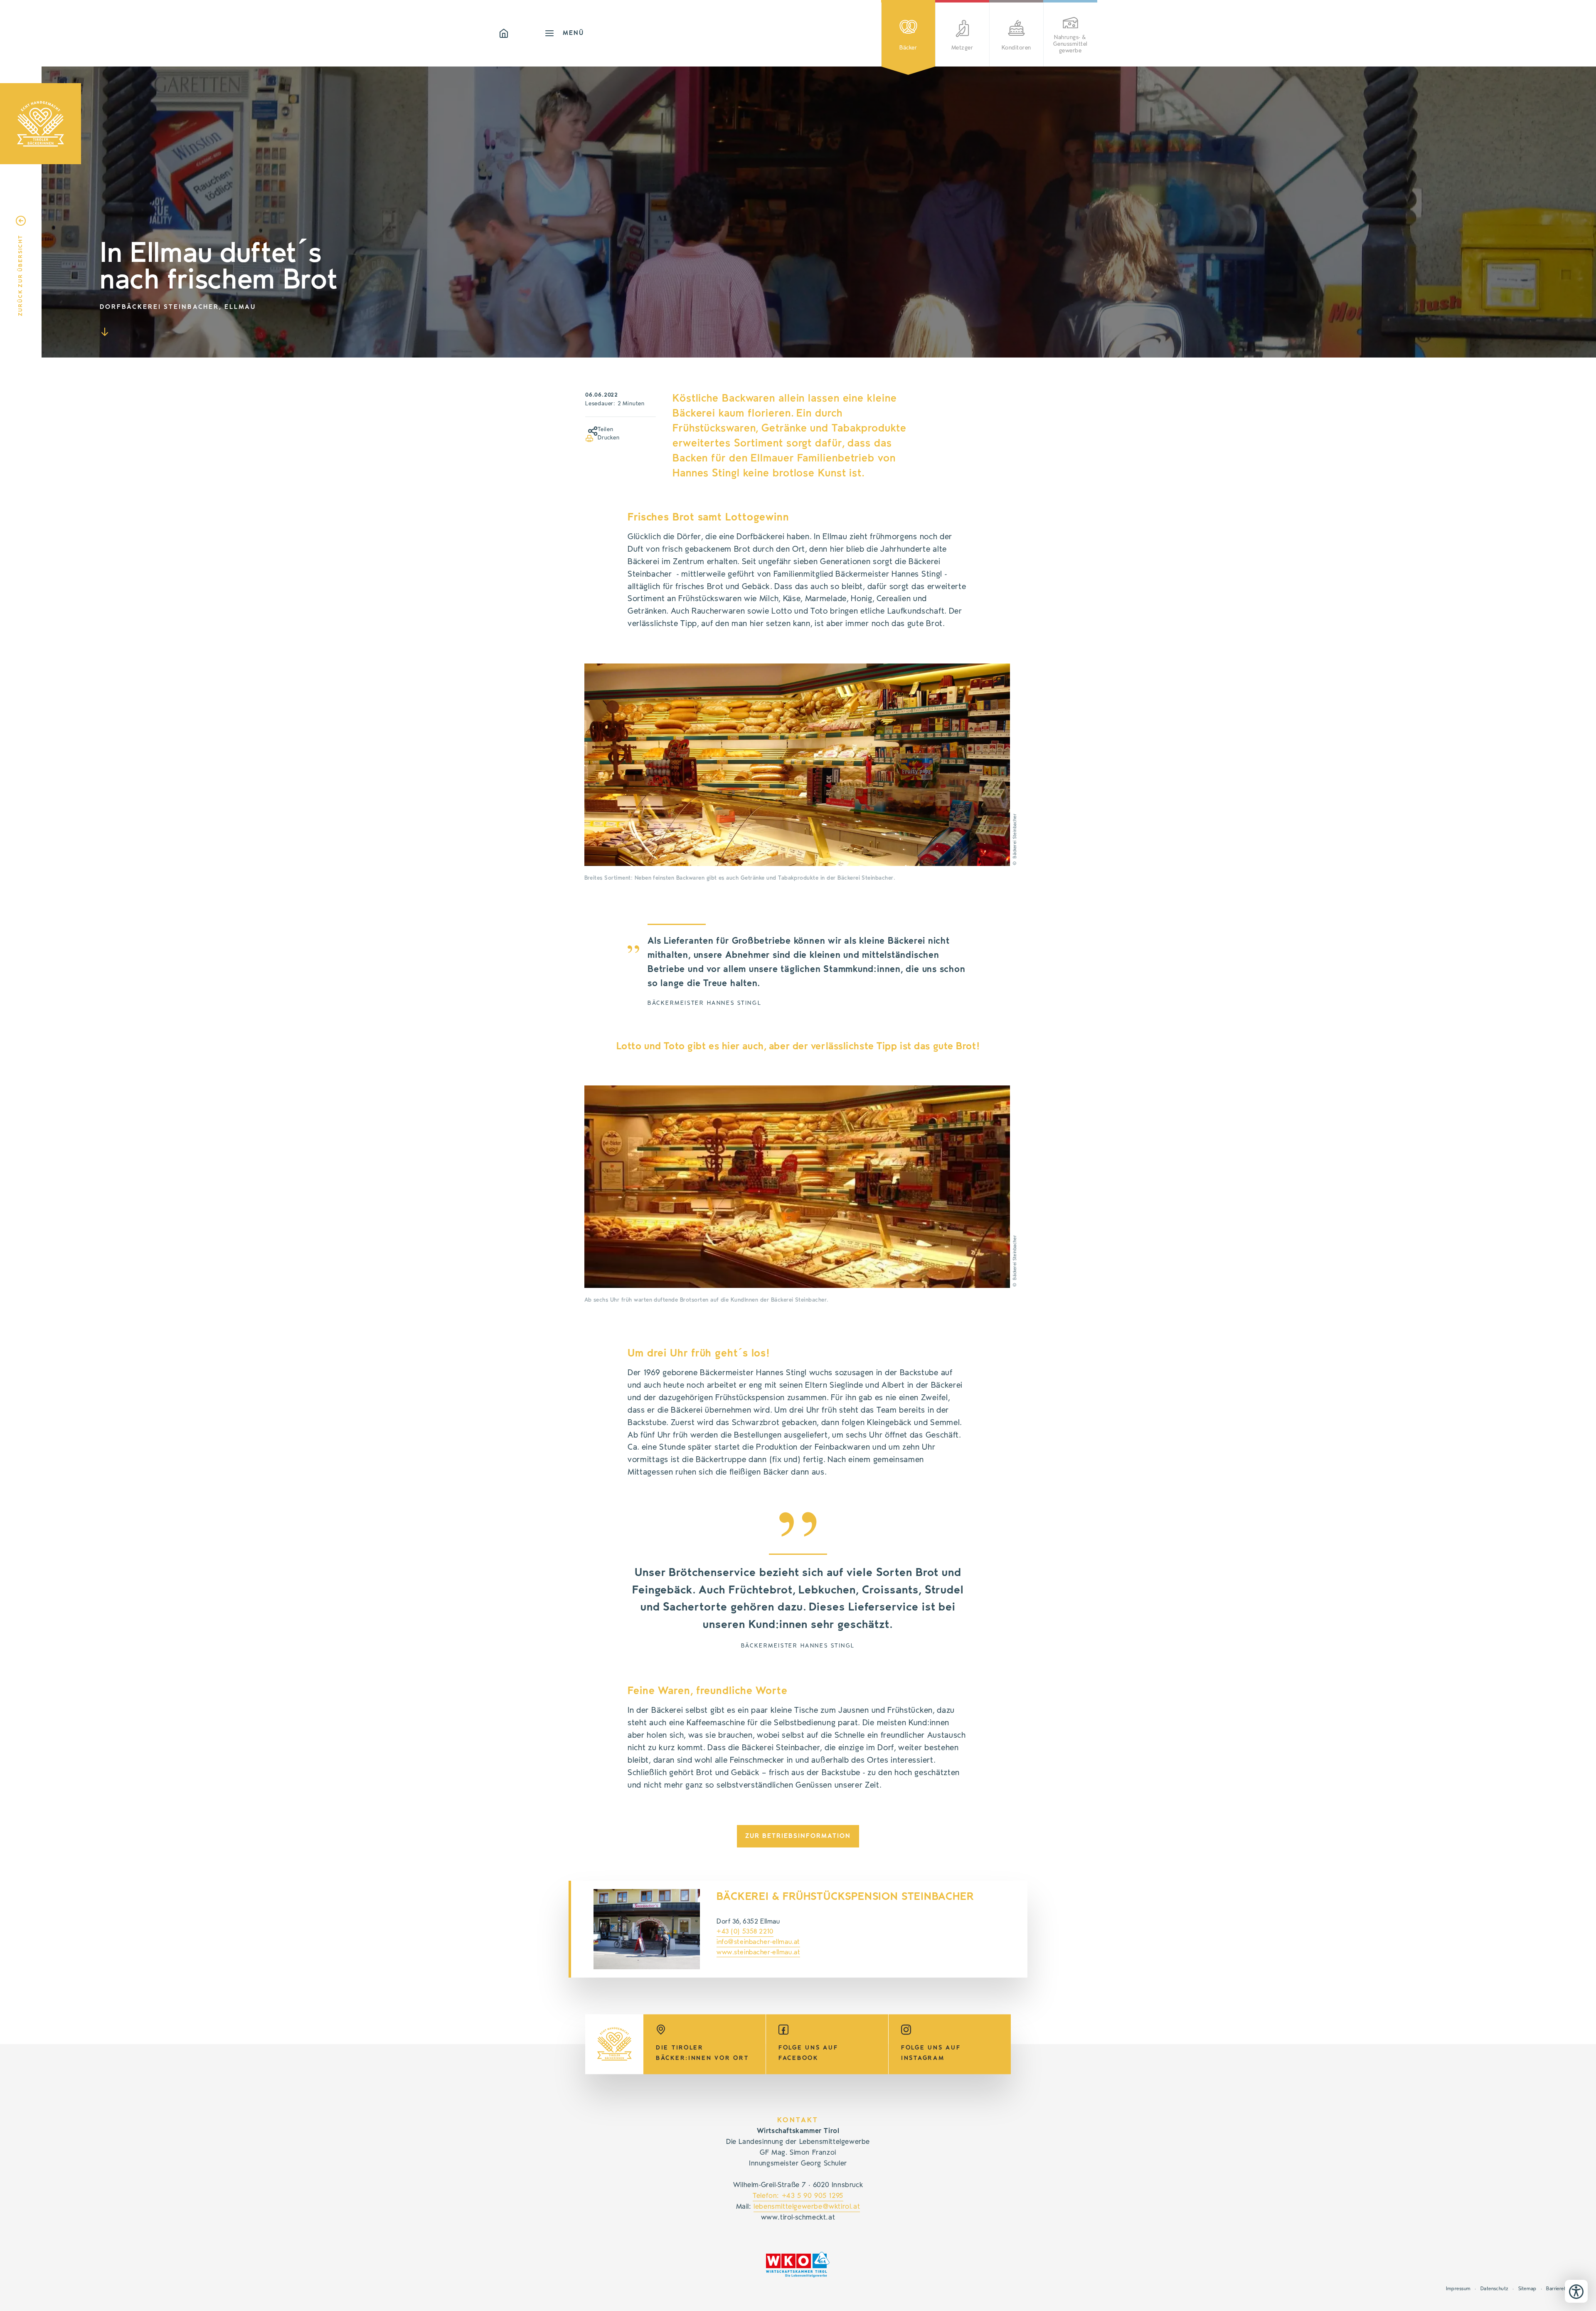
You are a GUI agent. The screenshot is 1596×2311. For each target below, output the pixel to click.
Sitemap (1527, 2289)
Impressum (1458, 2289)
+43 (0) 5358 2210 (745, 1931)
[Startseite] (522, 33)
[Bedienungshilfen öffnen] (1576, 2291)
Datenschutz (1495, 2289)
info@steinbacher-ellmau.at (758, 1942)
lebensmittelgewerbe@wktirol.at (807, 2207)
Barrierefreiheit (1563, 2289)
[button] (589, 429)
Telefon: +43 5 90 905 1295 (798, 2196)
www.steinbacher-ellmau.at (758, 1952)
